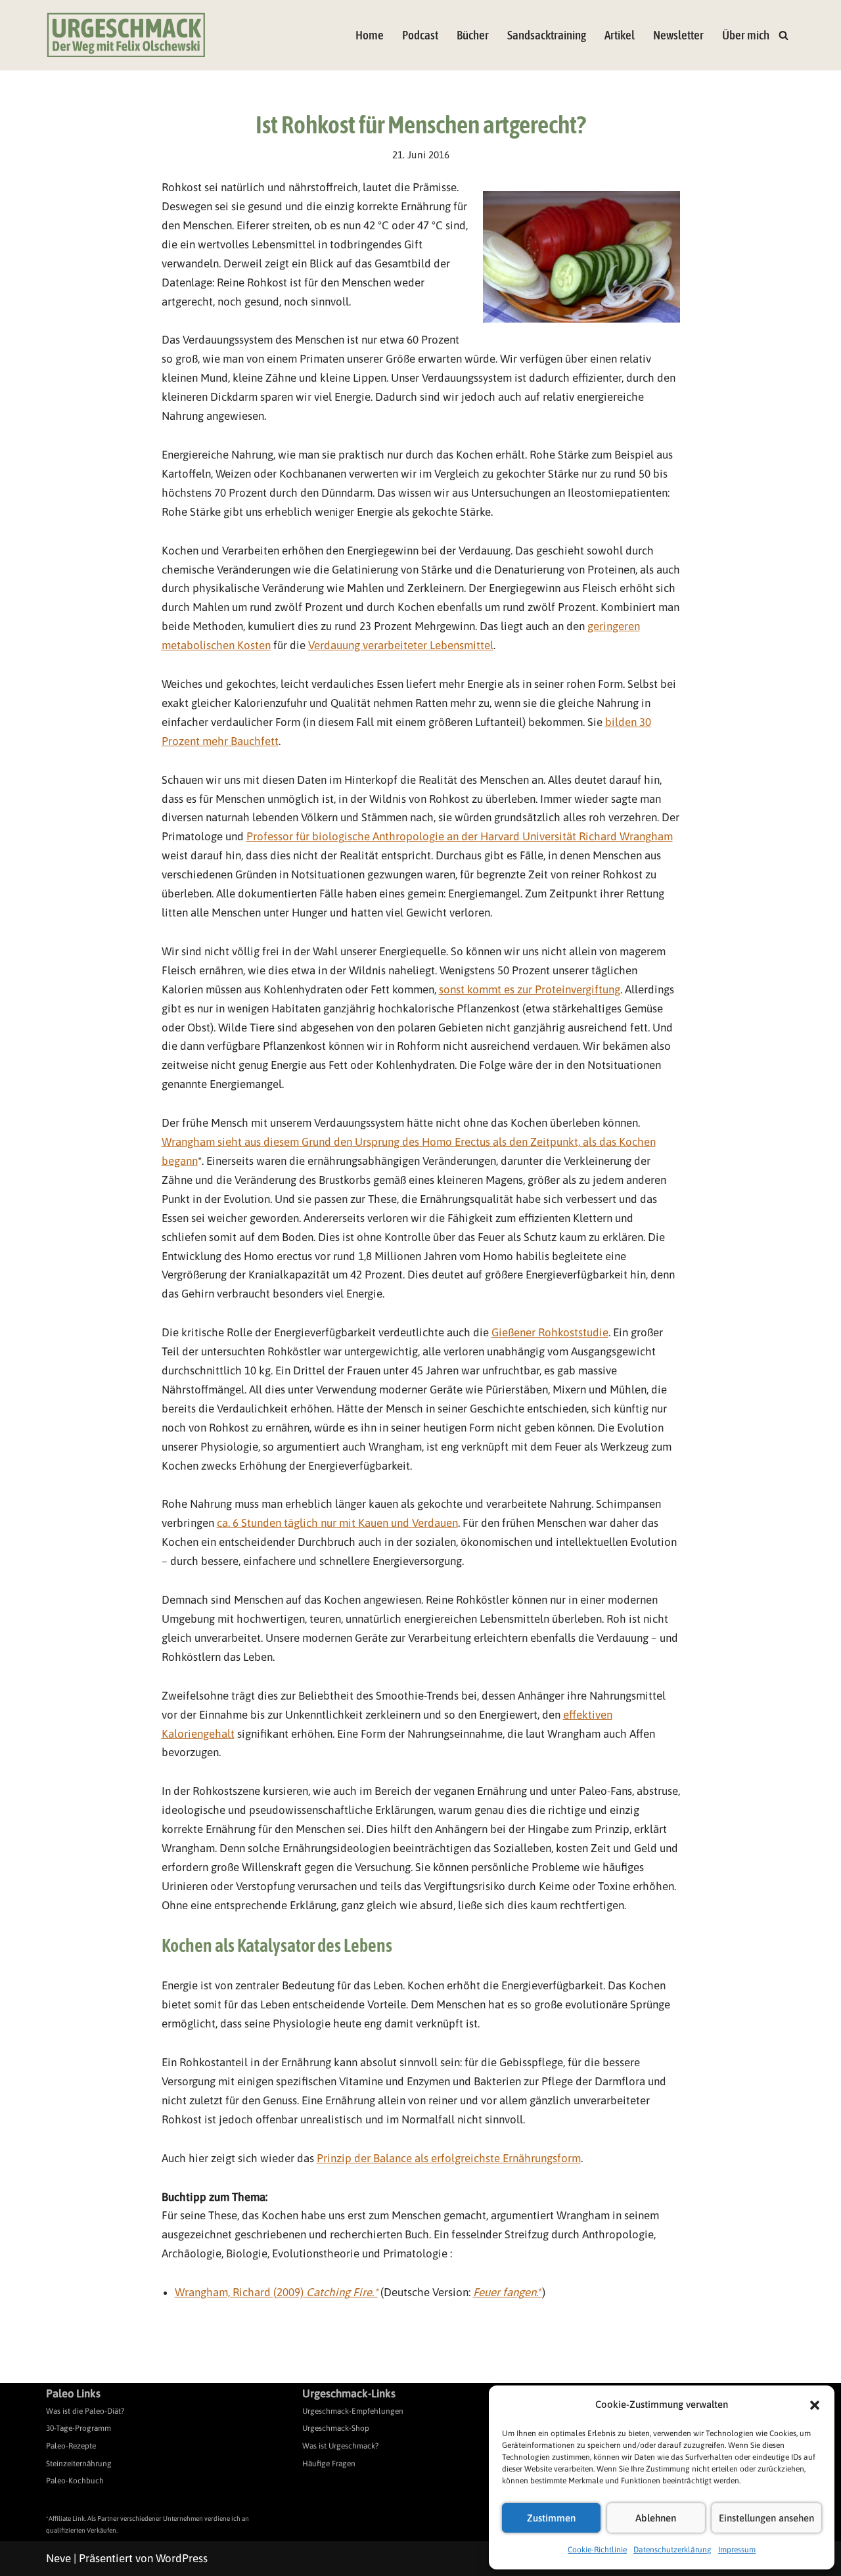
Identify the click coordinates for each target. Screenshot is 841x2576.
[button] (815, 2405)
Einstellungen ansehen (766, 2518)
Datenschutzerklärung (672, 2550)
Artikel (620, 35)
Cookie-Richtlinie (597, 2550)
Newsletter (678, 35)
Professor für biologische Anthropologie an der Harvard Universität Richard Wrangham (460, 836)
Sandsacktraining (547, 35)
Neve (58, 2558)
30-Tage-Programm (79, 2428)
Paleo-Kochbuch (75, 2481)
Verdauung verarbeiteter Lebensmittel (401, 645)
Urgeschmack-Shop (336, 2428)
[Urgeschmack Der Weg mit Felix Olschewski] (126, 35)
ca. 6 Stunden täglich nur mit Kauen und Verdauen (337, 1523)
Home (370, 35)
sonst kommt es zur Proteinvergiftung (530, 989)
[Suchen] (784, 35)
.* (508, 2292)
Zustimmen (551, 2518)
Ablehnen (656, 2518)
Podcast (420, 35)
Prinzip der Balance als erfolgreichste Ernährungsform (449, 2158)
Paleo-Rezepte (71, 2446)
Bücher (473, 35)
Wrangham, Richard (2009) (276, 2292)
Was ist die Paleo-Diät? (85, 2411)
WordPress (182, 2558)
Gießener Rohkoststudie (550, 1332)
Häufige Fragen (329, 2464)
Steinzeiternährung (79, 2464)
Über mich (746, 35)
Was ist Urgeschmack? (340, 2446)
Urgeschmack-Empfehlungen (353, 2411)
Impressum (737, 2550)
